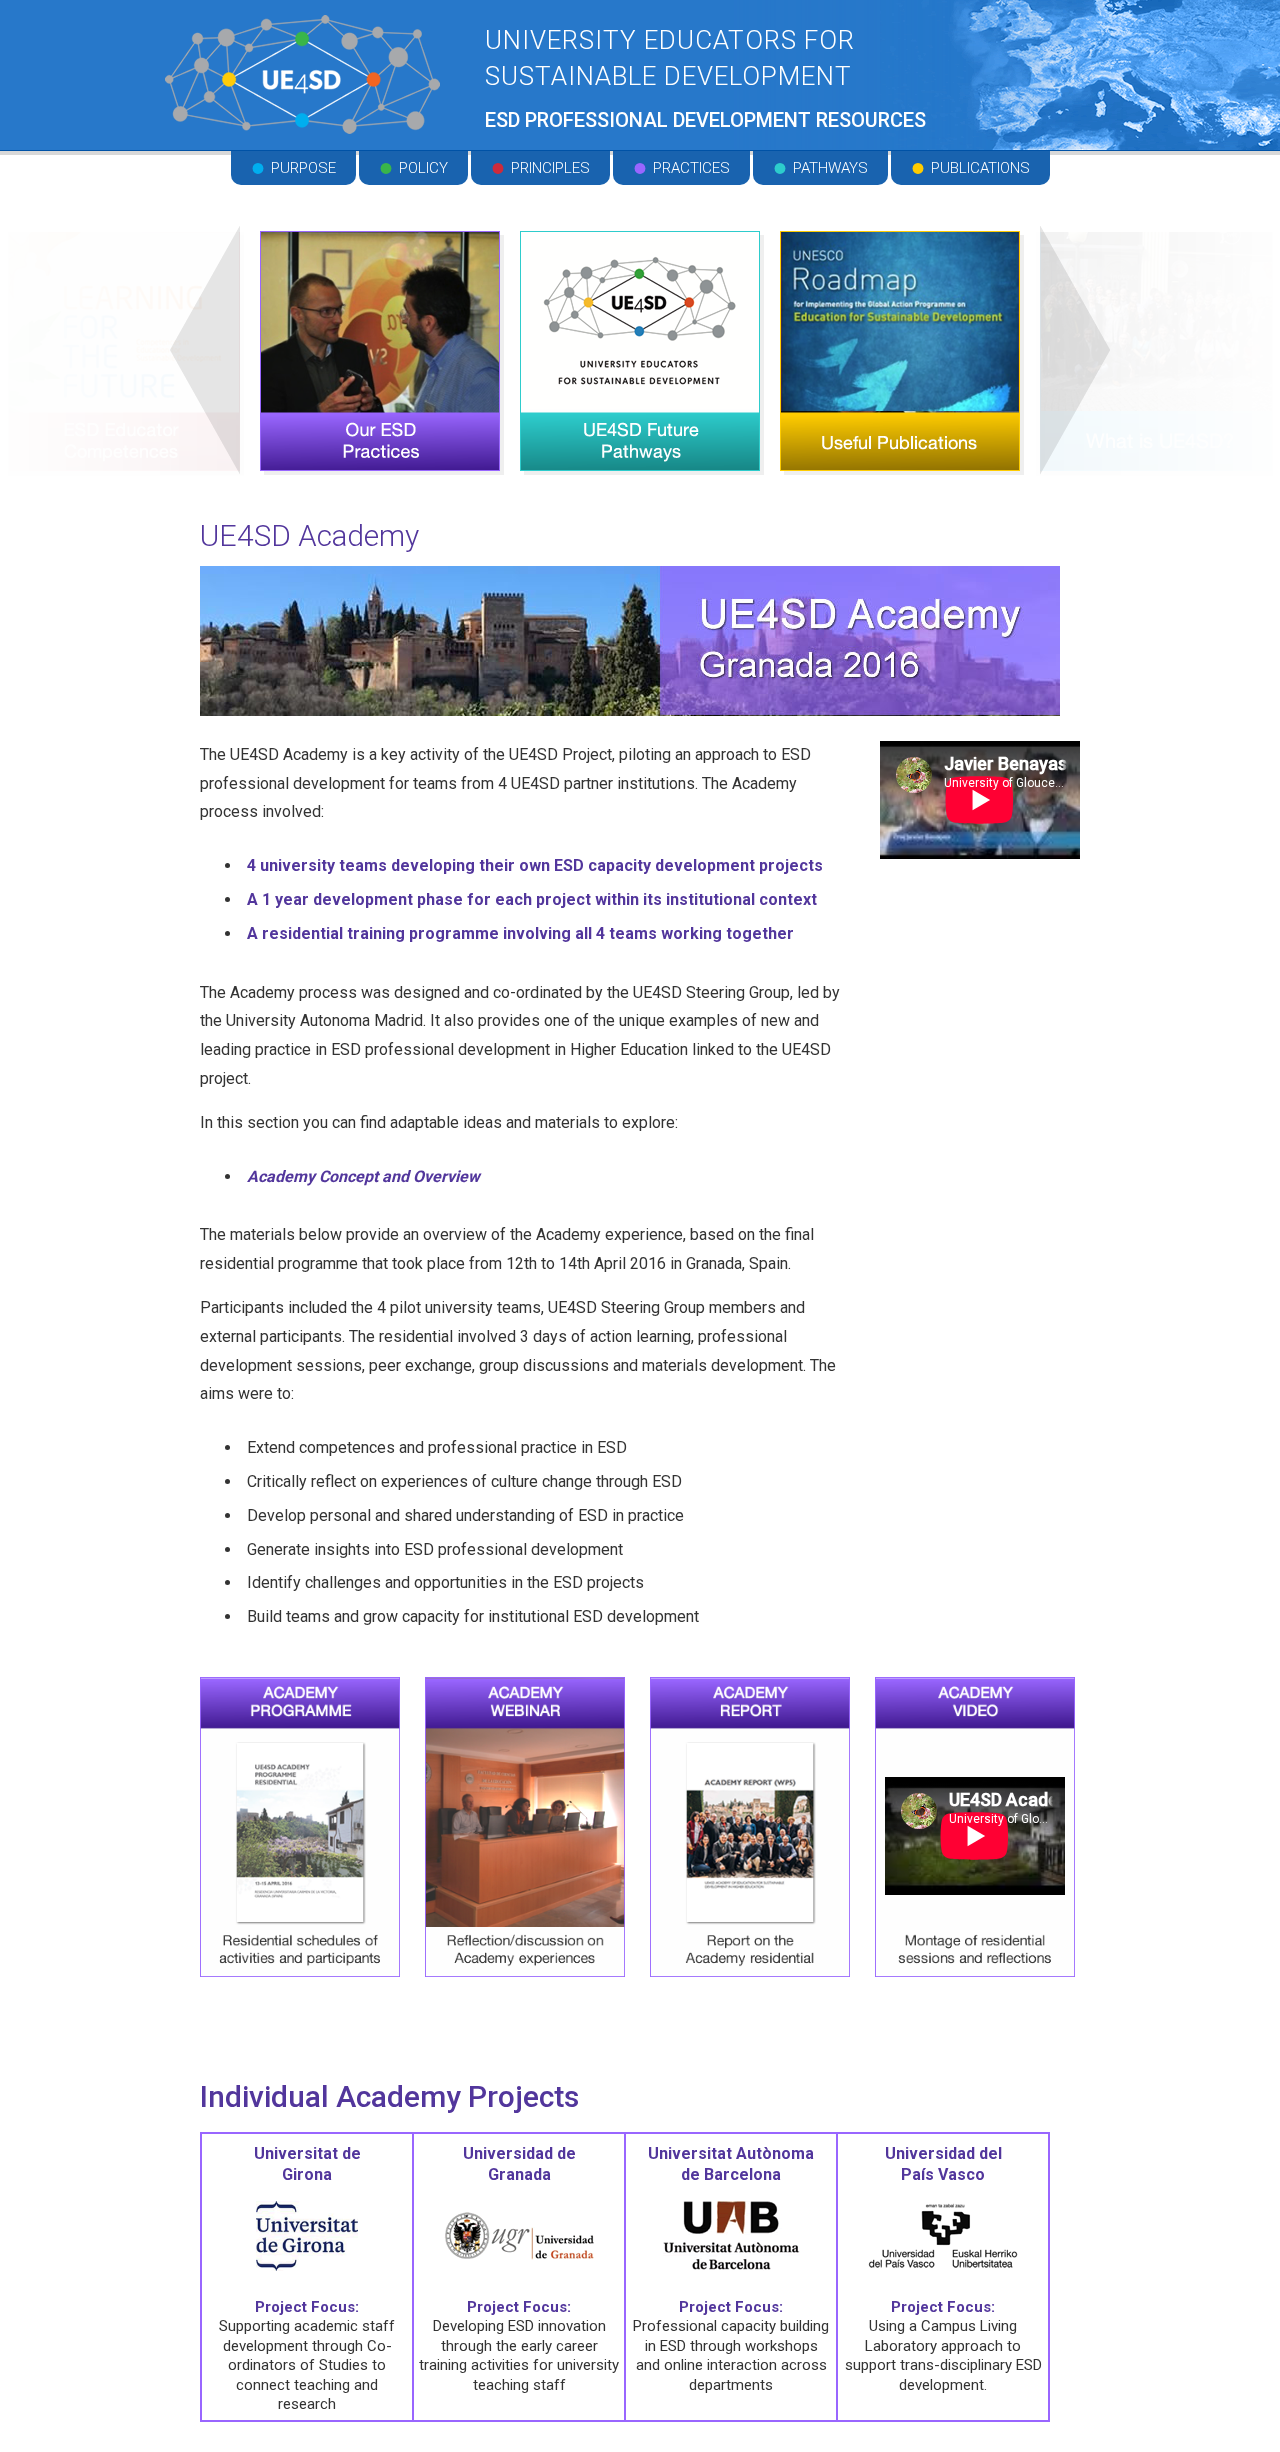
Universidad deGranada (519, 2164)
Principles (550, 168)
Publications (980, 168)
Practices (691, 168)
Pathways (830, 168)
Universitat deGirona (307, 2164)
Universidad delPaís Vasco (943, 2164)
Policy (423, 168)
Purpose (303, 168)
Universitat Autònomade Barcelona (731, 2164)
